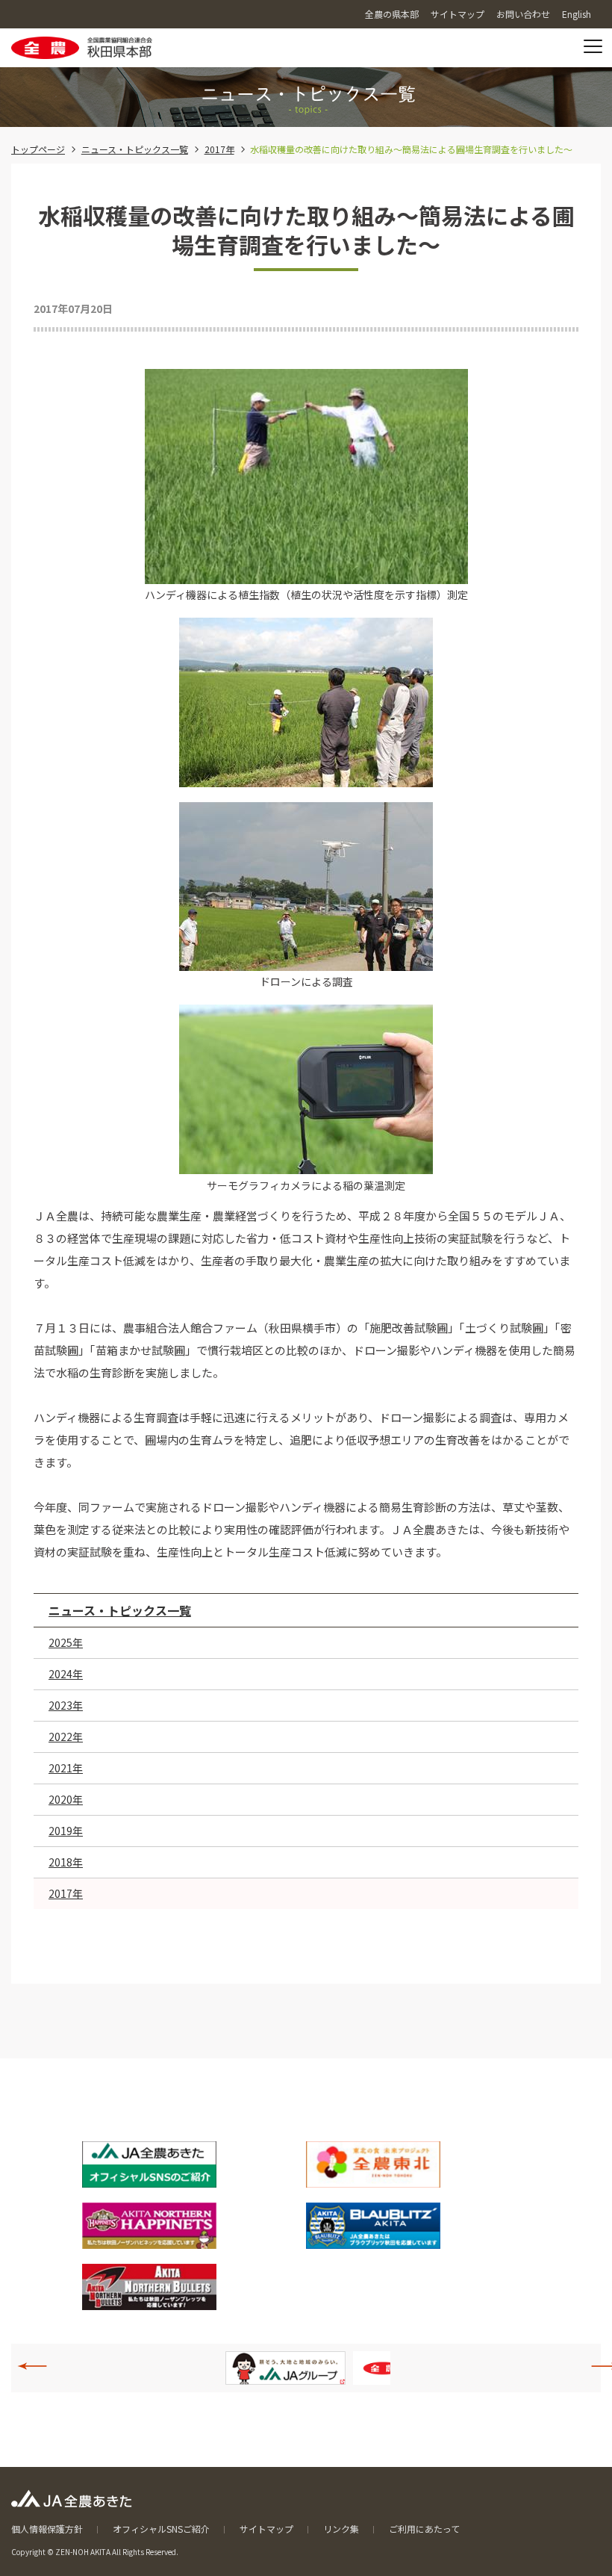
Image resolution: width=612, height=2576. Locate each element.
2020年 (66, 1799)
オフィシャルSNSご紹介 (161, 2529)
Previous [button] (40, 2366)
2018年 (66, 1862)
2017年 (219, 149)
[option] (300, 2368)
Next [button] (598, 2366)
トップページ (38, 149)
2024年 (66, 1674)
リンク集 (341, 2529)
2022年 (66, 1737)
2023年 (66, 1705)
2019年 (66, 1831)
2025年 (66, 1642)
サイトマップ (266, 2529)
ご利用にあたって (424, 2529)
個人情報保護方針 (47, 2529)
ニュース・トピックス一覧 (135, 149)
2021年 (66, 1768)
